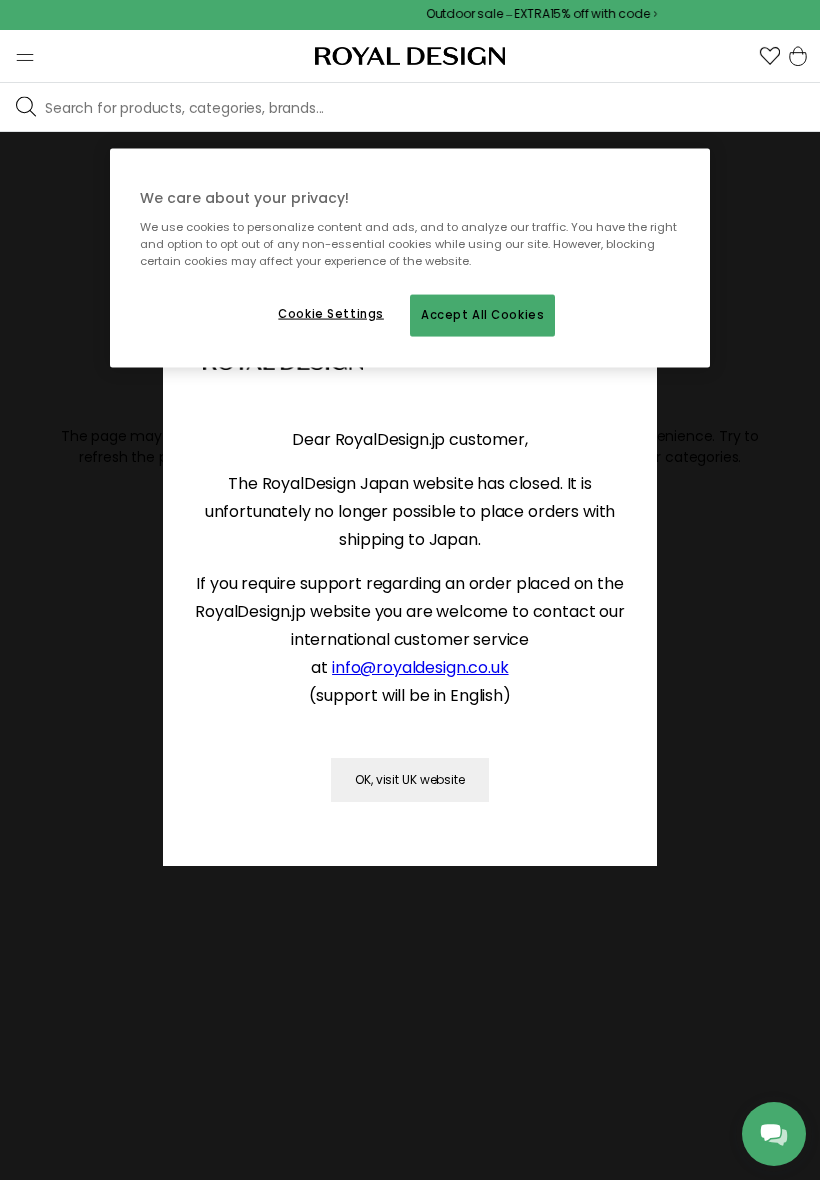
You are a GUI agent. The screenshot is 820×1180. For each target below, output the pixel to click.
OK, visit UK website (410, 779)
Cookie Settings (331, 313)
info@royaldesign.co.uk (420, 667)
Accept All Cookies (482, 314)
